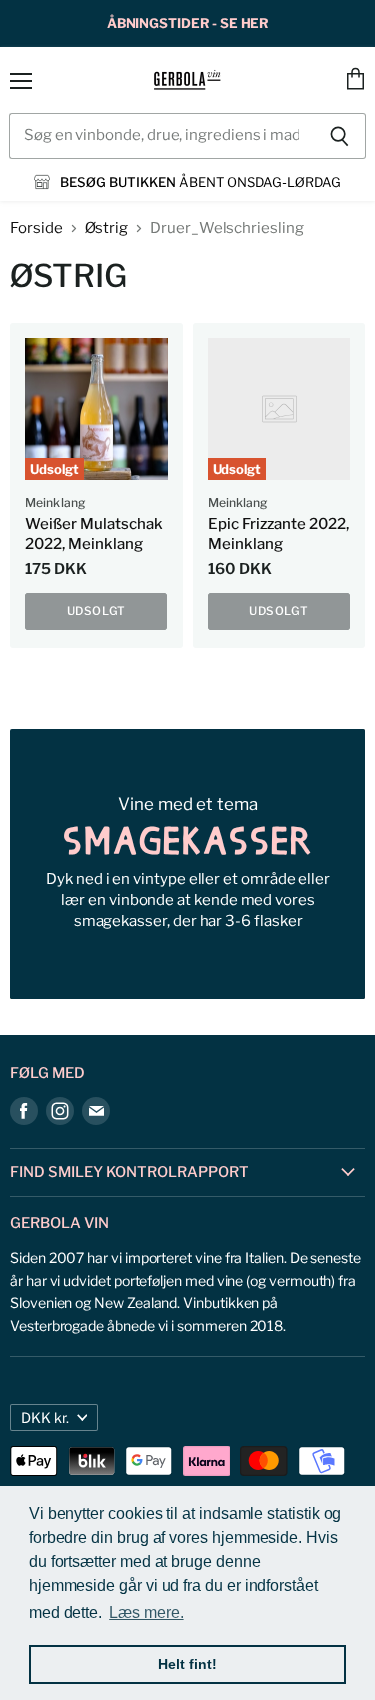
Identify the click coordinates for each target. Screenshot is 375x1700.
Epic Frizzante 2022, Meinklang (278, 534)
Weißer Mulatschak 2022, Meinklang (94, 534)
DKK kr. (45, 1417)
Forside (36, 228)
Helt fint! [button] (187, 1664)
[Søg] (339, 136)
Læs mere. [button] (146, 1612)
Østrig (107, 228)
